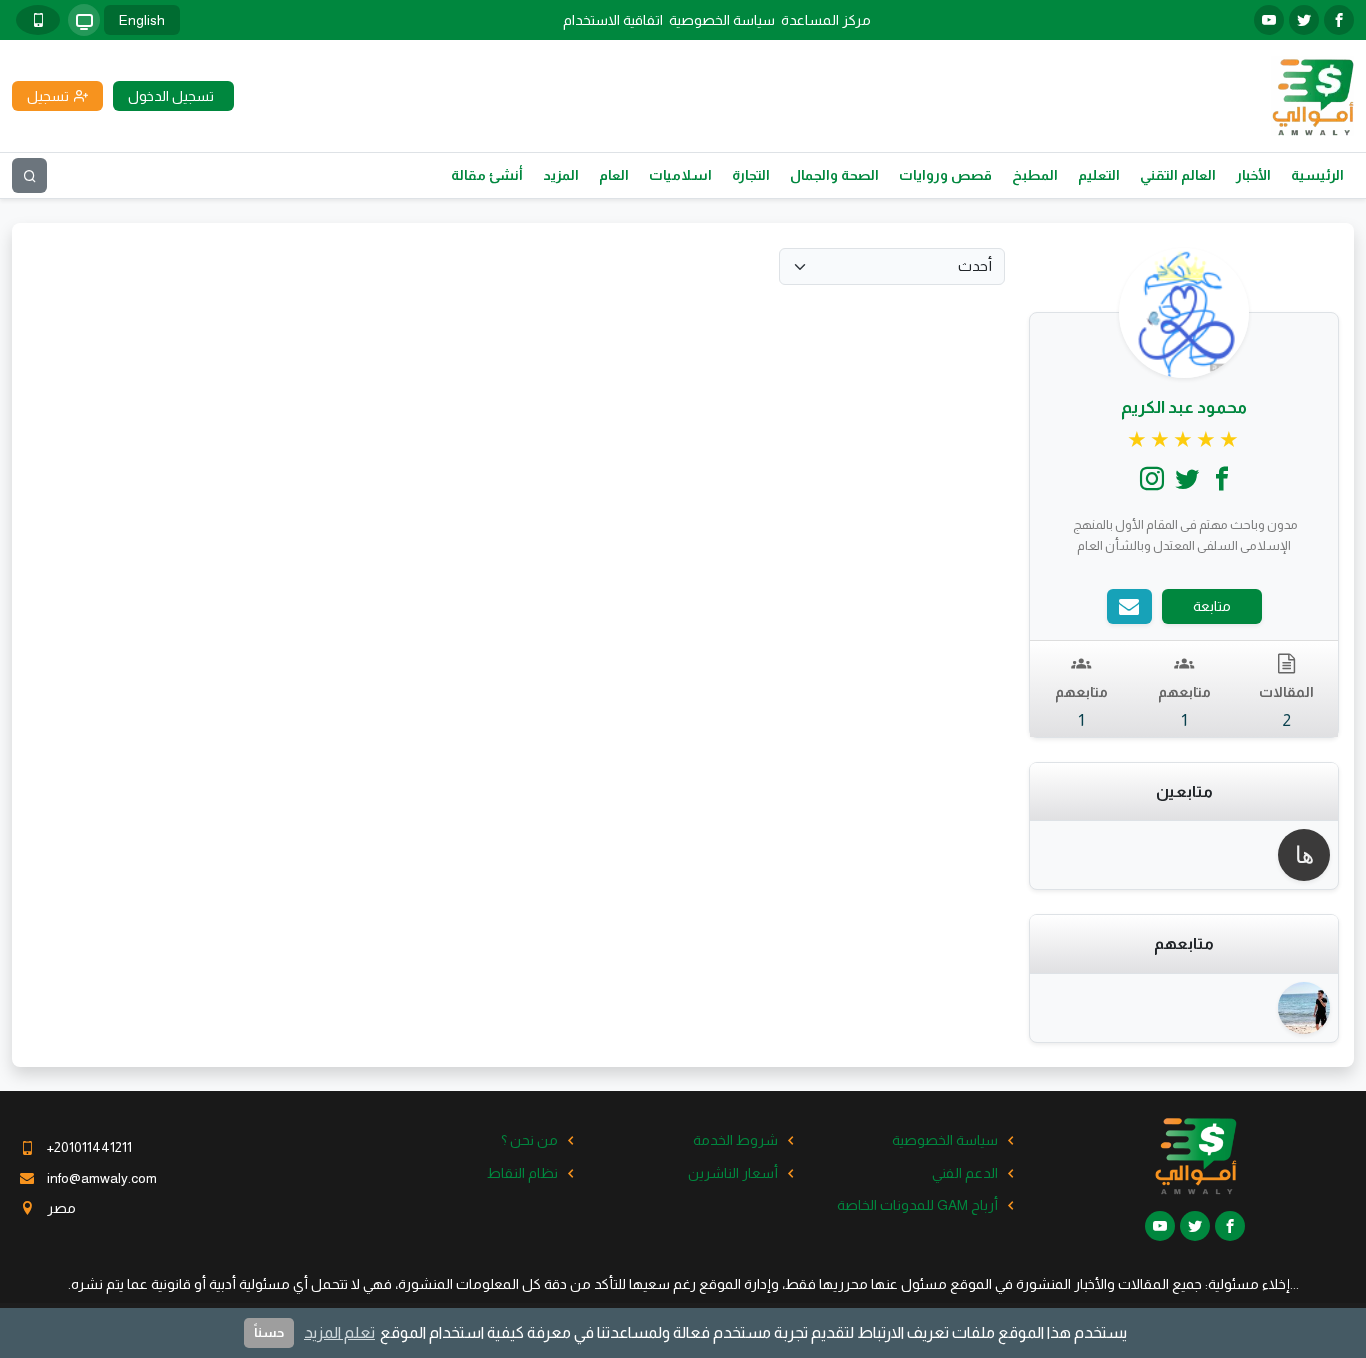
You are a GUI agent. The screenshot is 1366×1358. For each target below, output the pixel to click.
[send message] (1129, 606)
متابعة (1212, 606)
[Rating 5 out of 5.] (1184, 440)
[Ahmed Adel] (1304, 1008)
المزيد (561, 175)
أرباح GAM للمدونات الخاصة (917, 1205)
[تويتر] (1304, 20)
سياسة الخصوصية (722, 20)
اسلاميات (680, 175)
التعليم (1099, 175)
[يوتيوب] (1269, 20)
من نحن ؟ (529, 1140)
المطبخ (1035, 175)
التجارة (751, 175)
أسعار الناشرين (733, 1173)
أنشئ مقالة (487, 175)
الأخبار (1253, 175)
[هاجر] (1304, 855)
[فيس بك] (1339, 20)
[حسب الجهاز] (84, 20)
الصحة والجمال (834, 175)
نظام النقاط (522, 1173)
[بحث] (29, 175)
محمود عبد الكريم (1184, 407)
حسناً (269, 1332)
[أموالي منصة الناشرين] (1312, 95)
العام (614, 175)
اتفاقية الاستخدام (613, 20)
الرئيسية (1317, 175)
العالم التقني (1178, 175)
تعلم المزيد (339, 1332)
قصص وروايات (945, 175)
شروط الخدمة (735, 1140)
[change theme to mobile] (38, 20)
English (142, 20)
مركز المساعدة (826, 20)
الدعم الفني (965, 1173)
